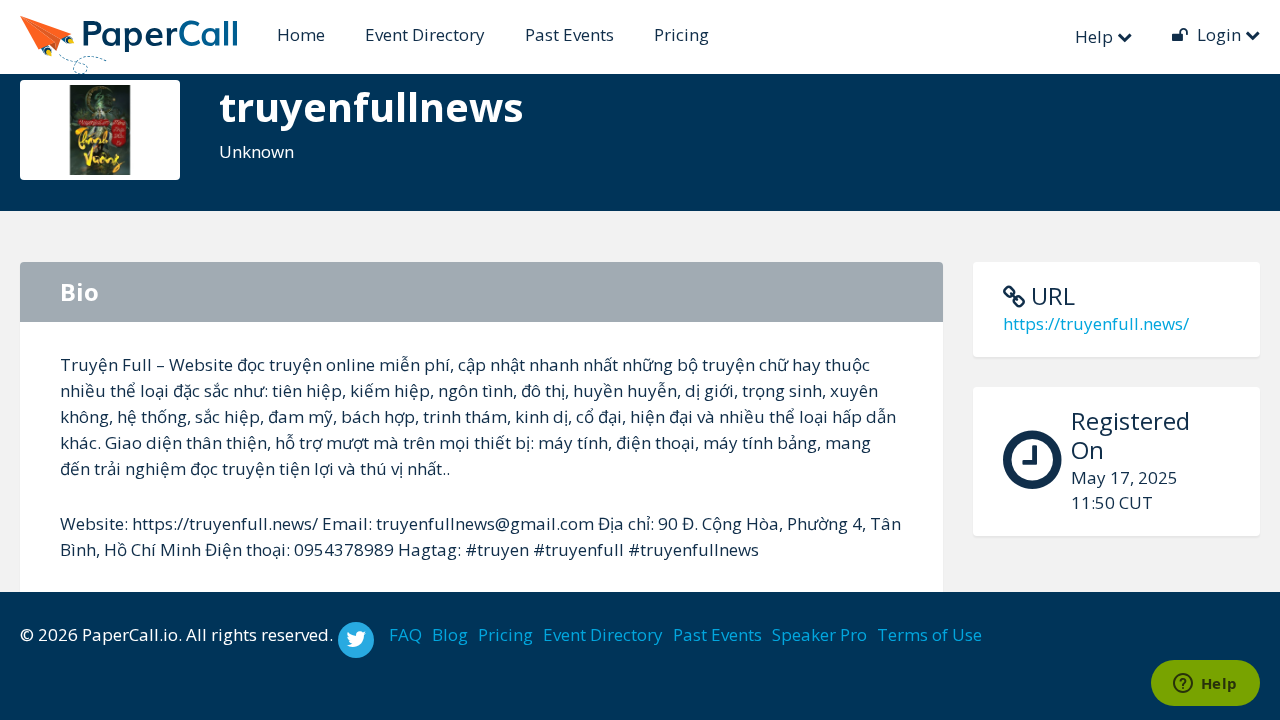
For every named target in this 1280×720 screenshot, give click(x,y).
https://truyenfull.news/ (1096, 323)
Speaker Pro (819, 634)
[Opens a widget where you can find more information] (1205, 685)
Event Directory (425, 34)
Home (301, 34)
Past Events (569, 34)
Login (1219, 34)
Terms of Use (929, 634)
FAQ (405, 634)
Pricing (681, 34)
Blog (450, 634)
